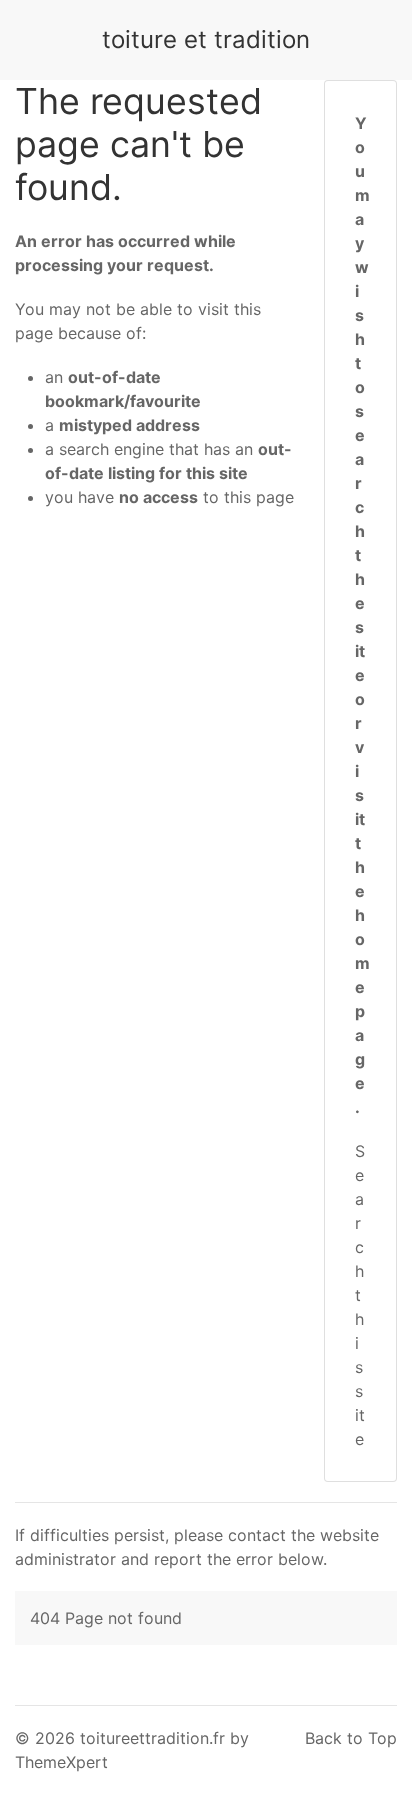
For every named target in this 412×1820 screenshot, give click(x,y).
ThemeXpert (61, 1762)
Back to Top (351, 1738)
